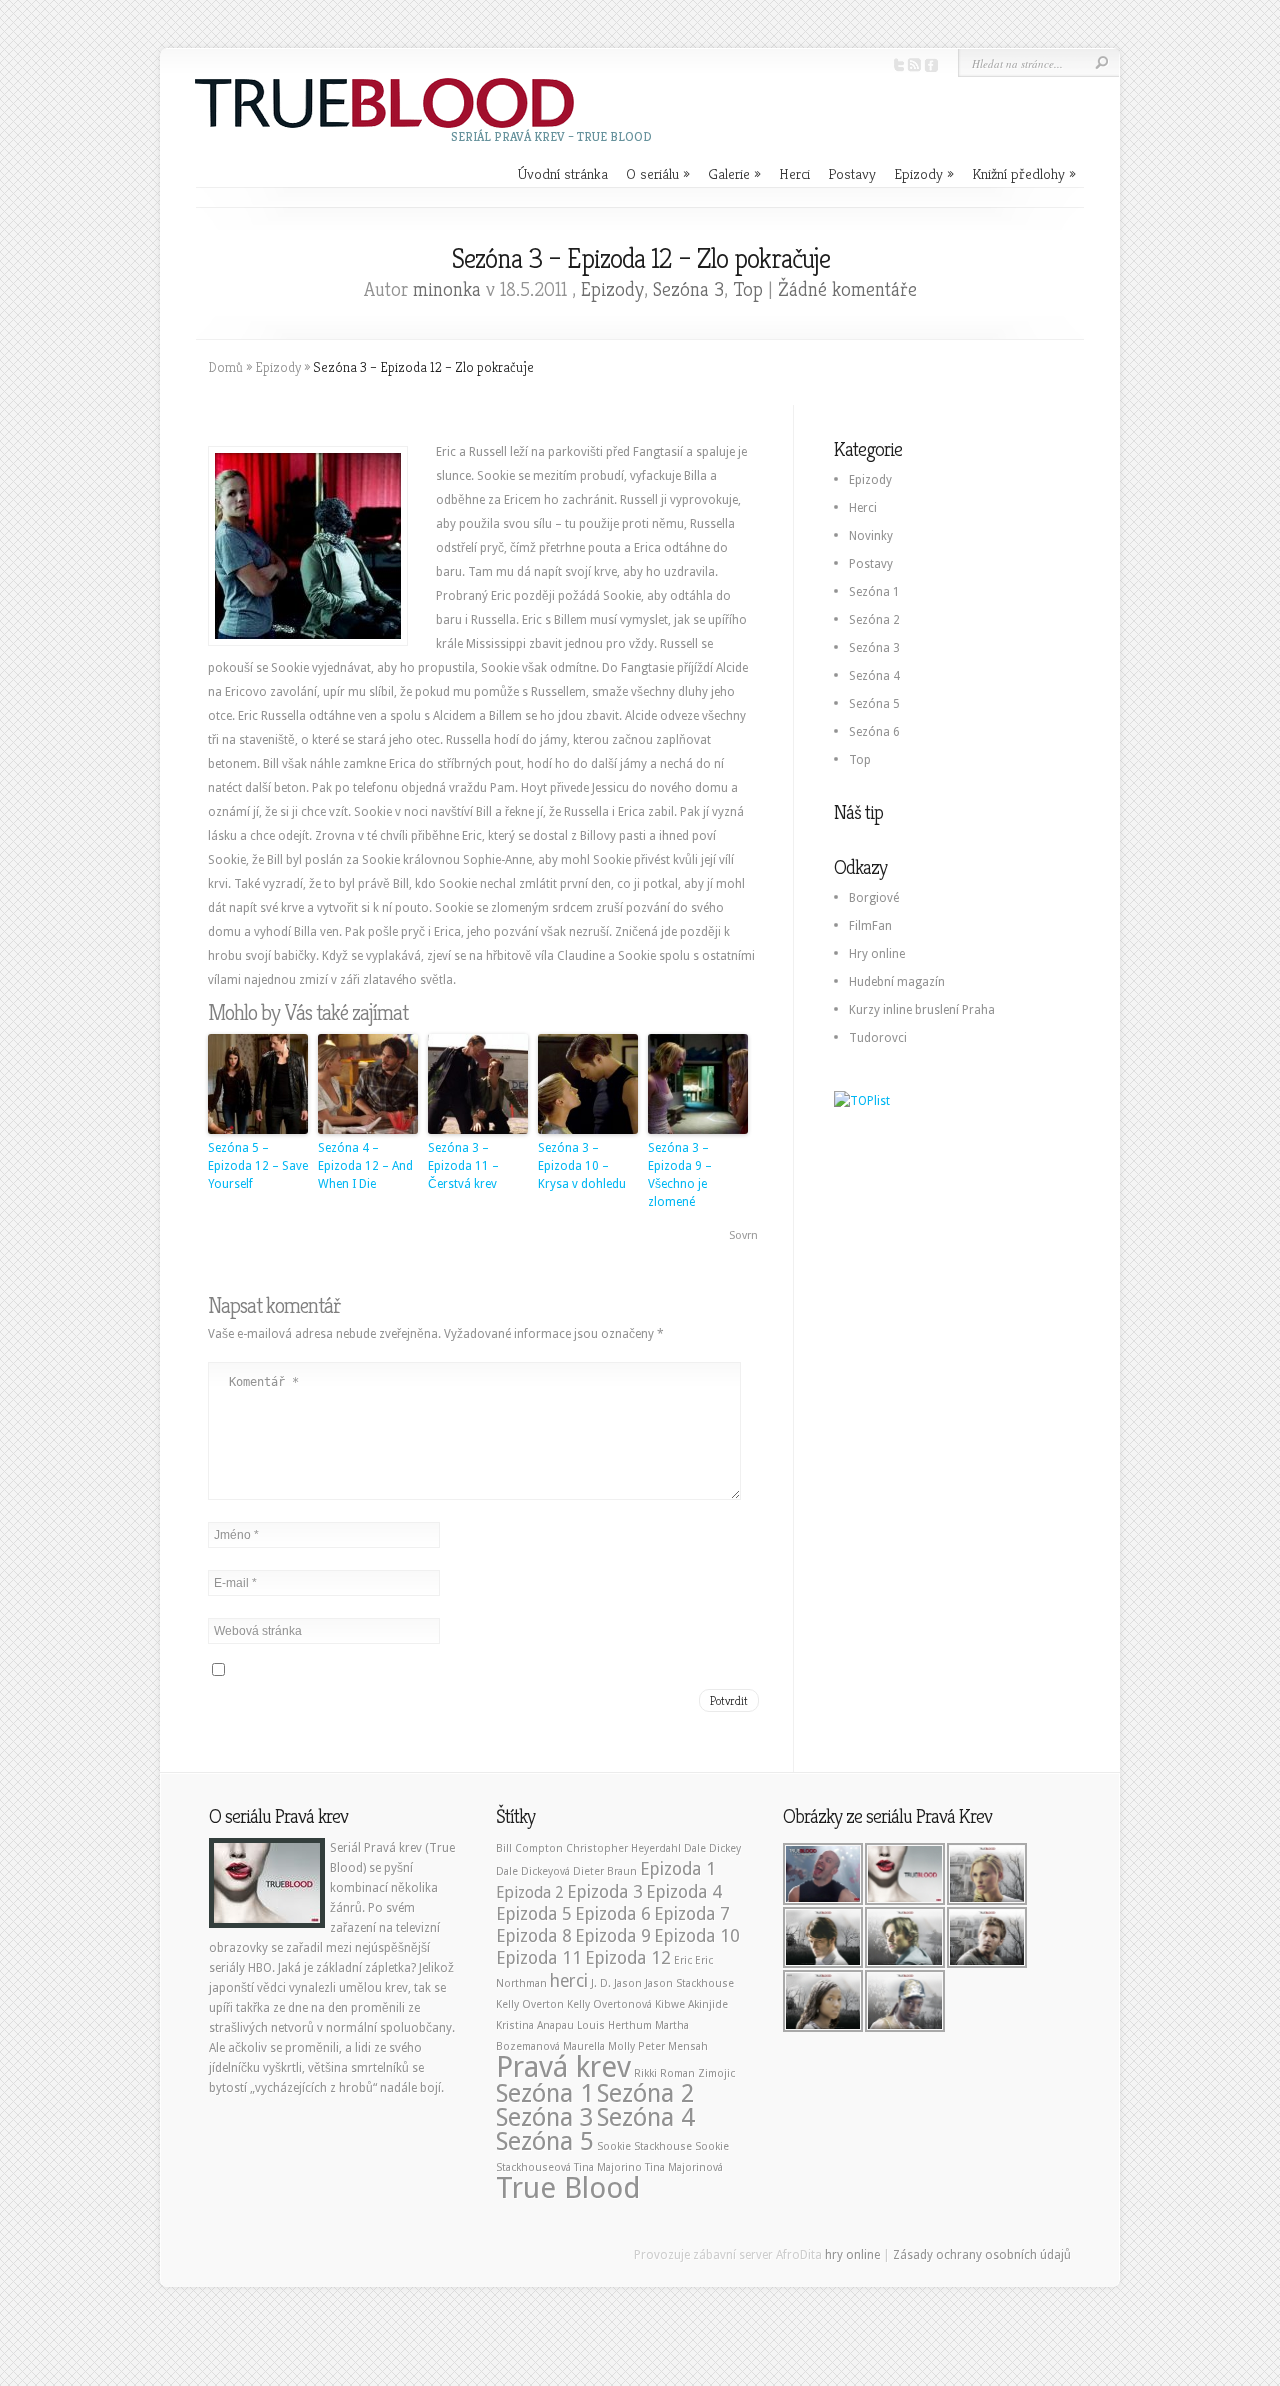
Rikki (645, 2073)
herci (569, 1981)
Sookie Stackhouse (644, 2146)
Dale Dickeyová (533, 1871)
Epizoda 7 (692, 1914)
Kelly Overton (530, 2004)
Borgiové (874, 898)
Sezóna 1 (874, 592)
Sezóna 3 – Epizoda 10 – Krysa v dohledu (582, 1166)
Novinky (871, 536)
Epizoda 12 (628, 1958)
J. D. (601, 1983)
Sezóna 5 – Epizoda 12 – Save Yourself (258, 1166)
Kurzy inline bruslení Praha (922, 1010)
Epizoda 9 (613, 1936)
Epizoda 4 (684, 1892)
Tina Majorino (608, 2167)
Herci (794, 173)
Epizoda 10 (697, 1936)
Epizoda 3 (605, 1892)
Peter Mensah (673, 2046)
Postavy (852, 173)
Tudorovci (878, 1038)
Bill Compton (529, 1848)
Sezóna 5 (874, 704)
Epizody (924, 173)
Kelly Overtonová (609, 2004)
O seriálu (658, 173)
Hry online (877, 954)
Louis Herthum (614, 2025)
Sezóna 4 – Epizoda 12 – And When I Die (365, 1166)
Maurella (584, 2046)
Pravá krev (563, 2067)
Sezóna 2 (874, 620)
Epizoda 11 (539, 1958)
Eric (683, 1960)
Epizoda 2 (530, 1892)
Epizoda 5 (534, 1914)
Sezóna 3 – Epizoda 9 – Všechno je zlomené (680, 1175)
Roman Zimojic (697, 2073)
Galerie (734, 173)
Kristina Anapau (535, 2025)
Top (748, 289)
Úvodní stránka (563, 173)
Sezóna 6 (874, 732)
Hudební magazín (897, 982)
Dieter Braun (605, 1871)
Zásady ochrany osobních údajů (982, 2255)
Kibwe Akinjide (691, 2004)
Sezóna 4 (874, 676)
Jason (628, 1983)
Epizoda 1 (678, 1869)
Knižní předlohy (1024, 173)
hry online (852, 2255)
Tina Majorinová (684, 2167)
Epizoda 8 (534, 1936)
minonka (447, 289)
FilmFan (870, 926)
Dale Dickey (712, 1848)
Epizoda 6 (613, 1914)
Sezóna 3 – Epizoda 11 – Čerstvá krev (463, 1166)
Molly (621, 2046)
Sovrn (743, 1235)
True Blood (568, 2188)
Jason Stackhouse (689, 1983)
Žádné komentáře (847, 289)
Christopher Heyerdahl (623, 1848)
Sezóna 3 (688, 289)
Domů (225, 367)
